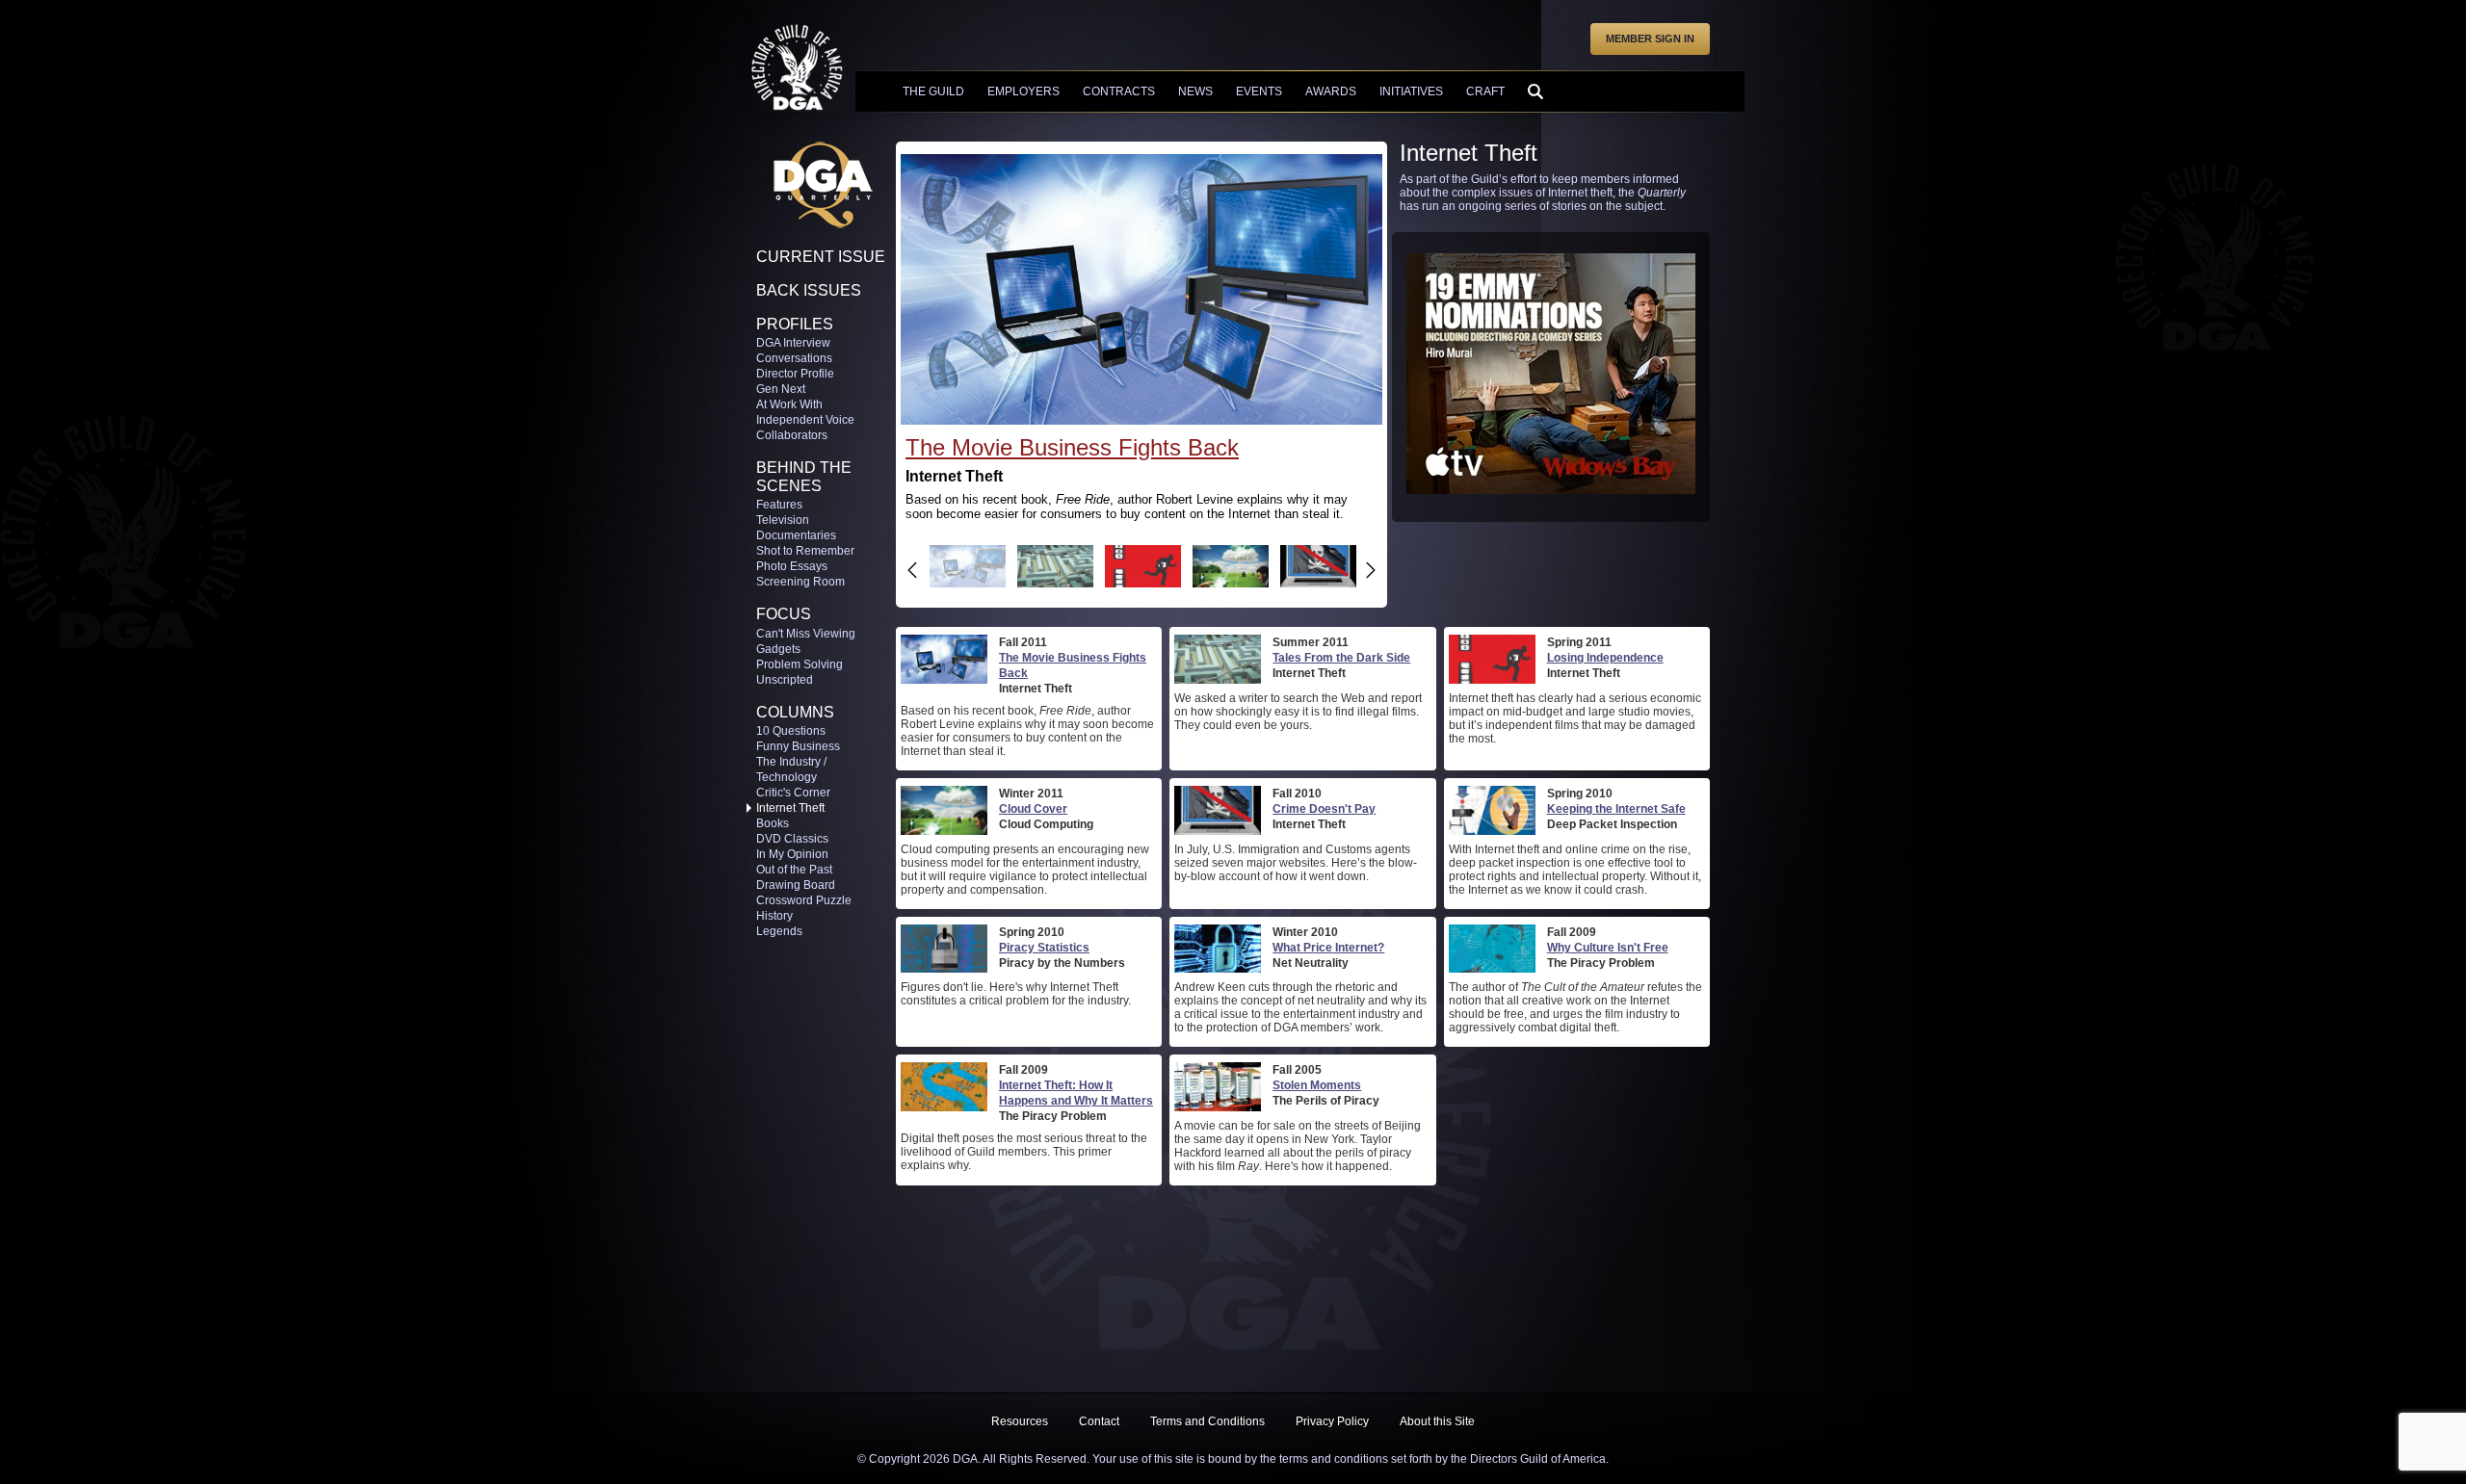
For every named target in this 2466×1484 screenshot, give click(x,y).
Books (773, 823)
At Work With (789, 404)
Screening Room (800, 582)
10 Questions (791, 731)
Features (779, 505)
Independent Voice (805, 420)
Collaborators (792, 435)
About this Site (1437, 1421)
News (1195, 91)
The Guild (933, 91)
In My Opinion (792, 854)
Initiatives (1411, 91)
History (774, 916)
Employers (1023, 91)
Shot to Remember (805, 551)
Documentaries (796, 535)
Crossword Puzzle (804, 900)
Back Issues (809, 290)
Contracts (1119, 91)
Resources (1020, 1421)
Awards (1331, 91)
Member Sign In (1650, 39)
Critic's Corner (793, 793)
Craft (1485, 91)
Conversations (794, 358)
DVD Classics (792, 839)
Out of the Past (794, 870)
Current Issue (821, 257)
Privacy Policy (1332, 1421)
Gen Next (781, 389)
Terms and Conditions (1207, 1421)
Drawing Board (796, 885)
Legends (779, 931)
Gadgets (778, 649)
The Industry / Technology (791, 769)
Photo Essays (792, 566)
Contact (1099, 1421)
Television (783, 520)
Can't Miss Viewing (806, 634)
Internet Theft (790, 808)
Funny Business (798, 746)
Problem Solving (800, 664)
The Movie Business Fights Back (1072, 447)
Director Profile (795, 374)
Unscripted (785, 680)
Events (1259, 91)
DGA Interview (793, 343)
